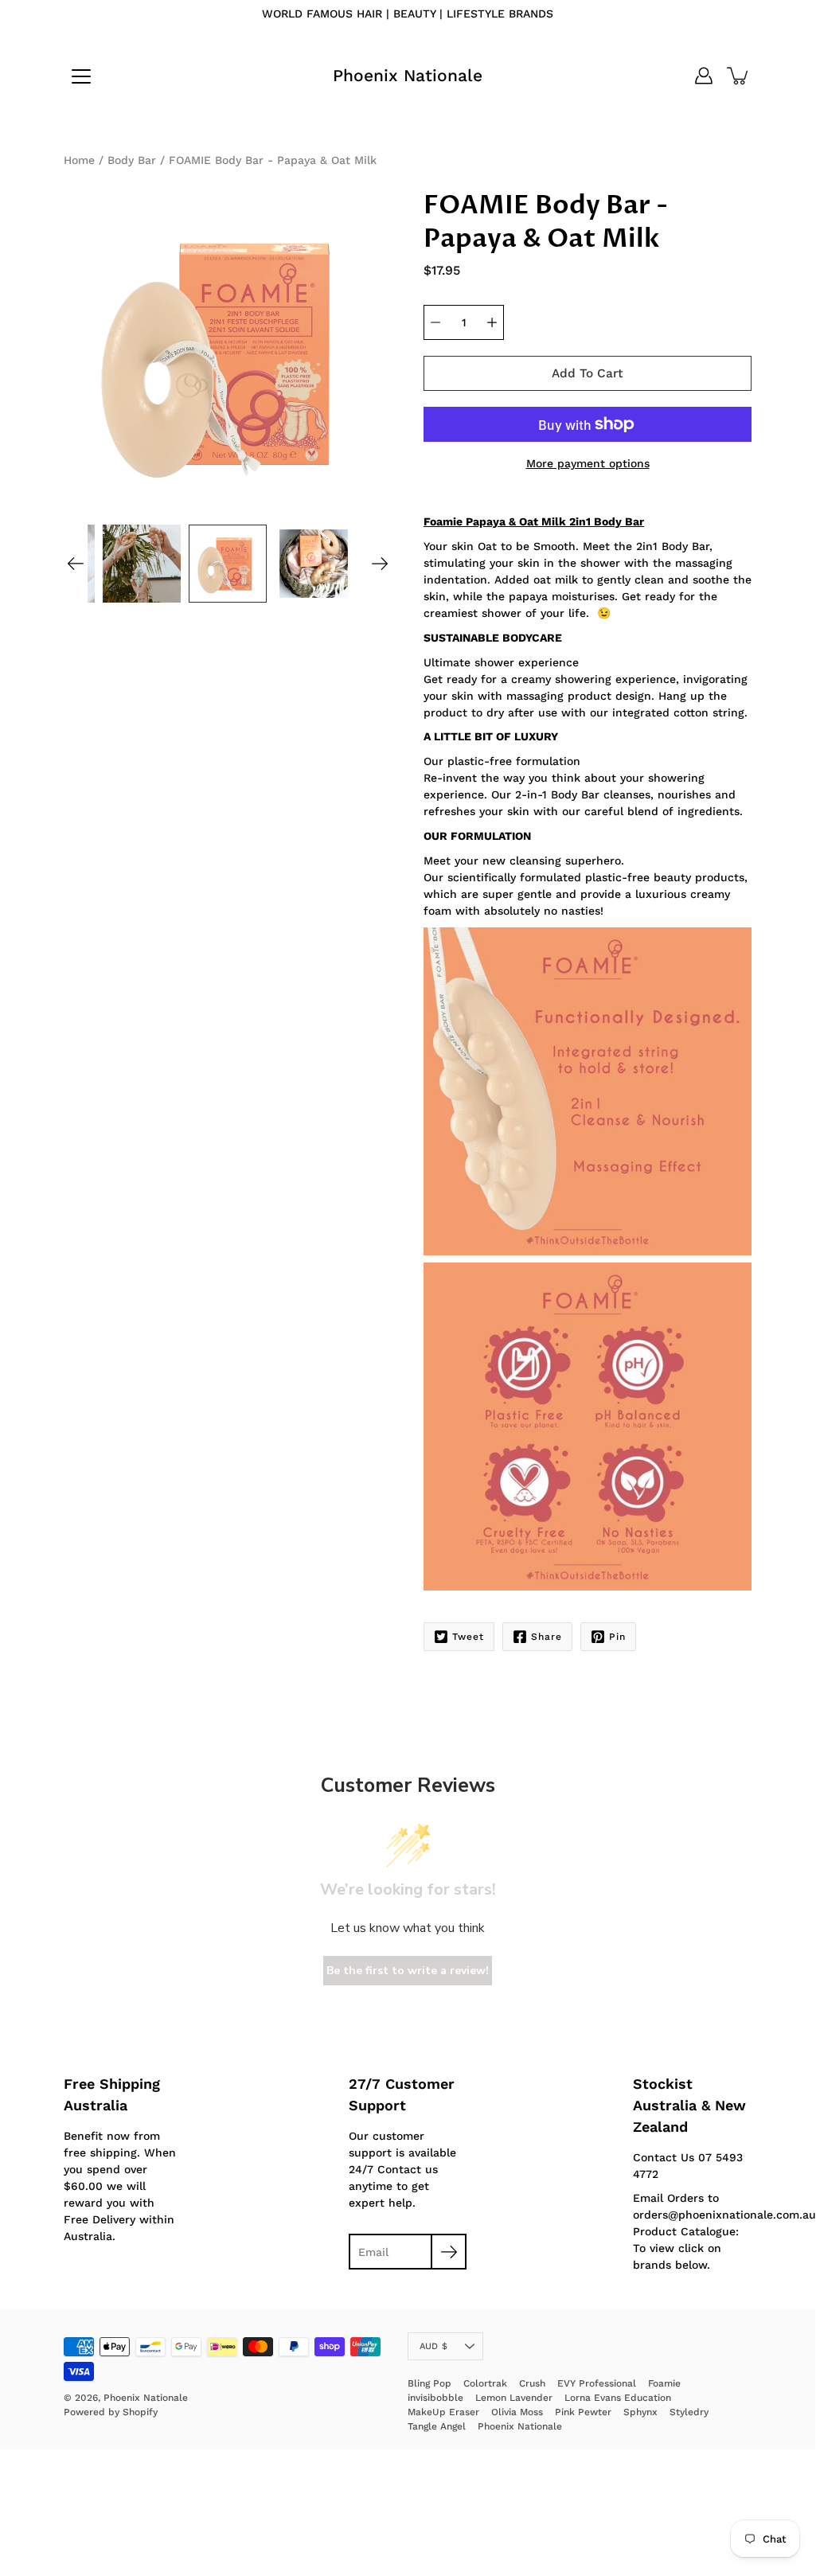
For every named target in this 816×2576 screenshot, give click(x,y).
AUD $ (433, 2346)
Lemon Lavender (514, 2398)
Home (79, 160)
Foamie (664, 2383)
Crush (532, 2383)
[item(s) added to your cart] (739, 76)
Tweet (468, 1637)
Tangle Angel (437, 2426)
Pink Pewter (583, 2412)
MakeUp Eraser (443, 2412)
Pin (617, 1637)
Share (547, 1637)
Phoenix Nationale (408, 75)
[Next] (380, 564)
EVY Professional (597, 2383)
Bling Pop (429, 2383)
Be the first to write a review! (408, 1971)
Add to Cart (588, 373)
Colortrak (485, 2383)
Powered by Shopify (111, 2412)
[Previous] (76, 564)
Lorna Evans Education (618, 2398)
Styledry (689, 2412)
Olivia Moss (517, 2412)
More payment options (588, 463)
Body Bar (132, 160)
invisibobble (435, 2398)
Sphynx (640, 2412)
